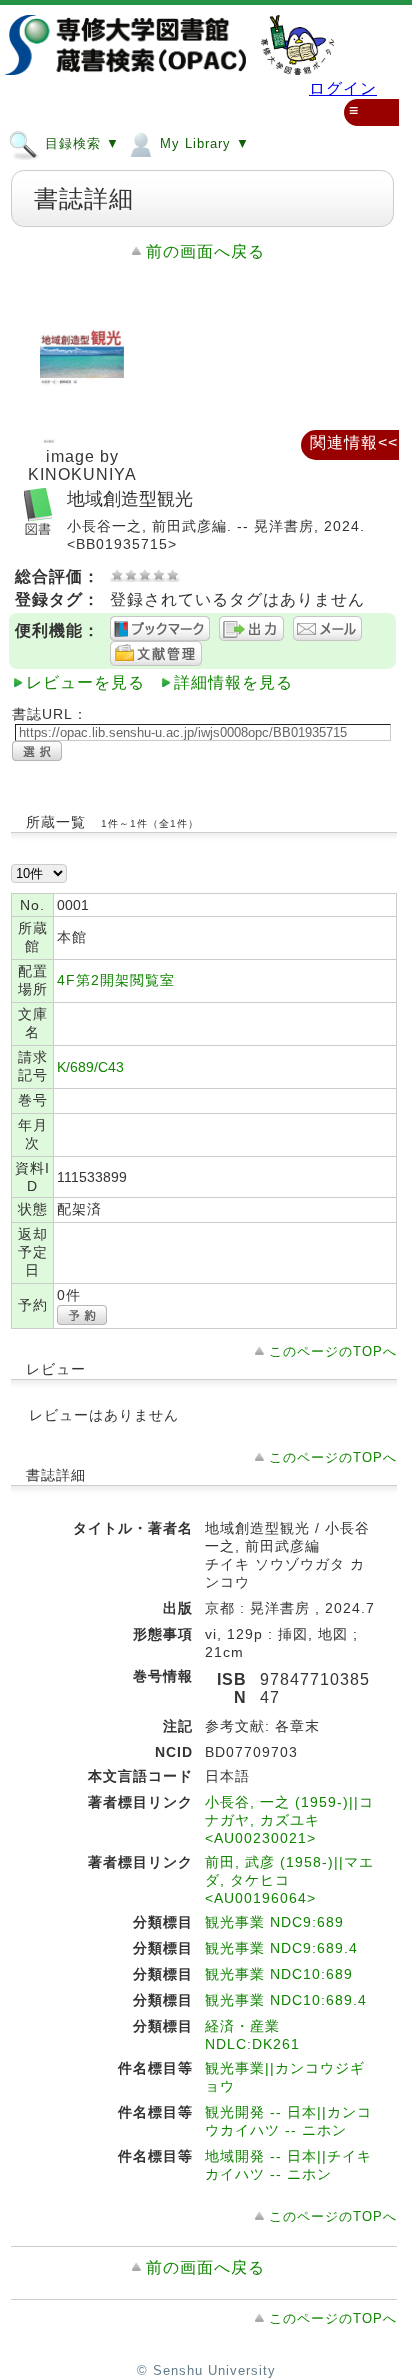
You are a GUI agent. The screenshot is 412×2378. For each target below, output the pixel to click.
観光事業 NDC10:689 (279, 1974)
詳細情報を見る (233, 682)
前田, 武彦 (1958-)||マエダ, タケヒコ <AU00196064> (289, 1880)
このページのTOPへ (333, 1351)
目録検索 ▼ (80, 143)
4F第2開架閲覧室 (116, 980)
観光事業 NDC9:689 (274, 1922)
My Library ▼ (202, 143)
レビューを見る (85, 682)
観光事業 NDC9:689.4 (281, 1948)
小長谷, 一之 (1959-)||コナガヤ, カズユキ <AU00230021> (289, 1820)
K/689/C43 (90, 1067)
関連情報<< (354, 442)
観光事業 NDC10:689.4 (286, 2000)
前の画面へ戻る (205, 251)
